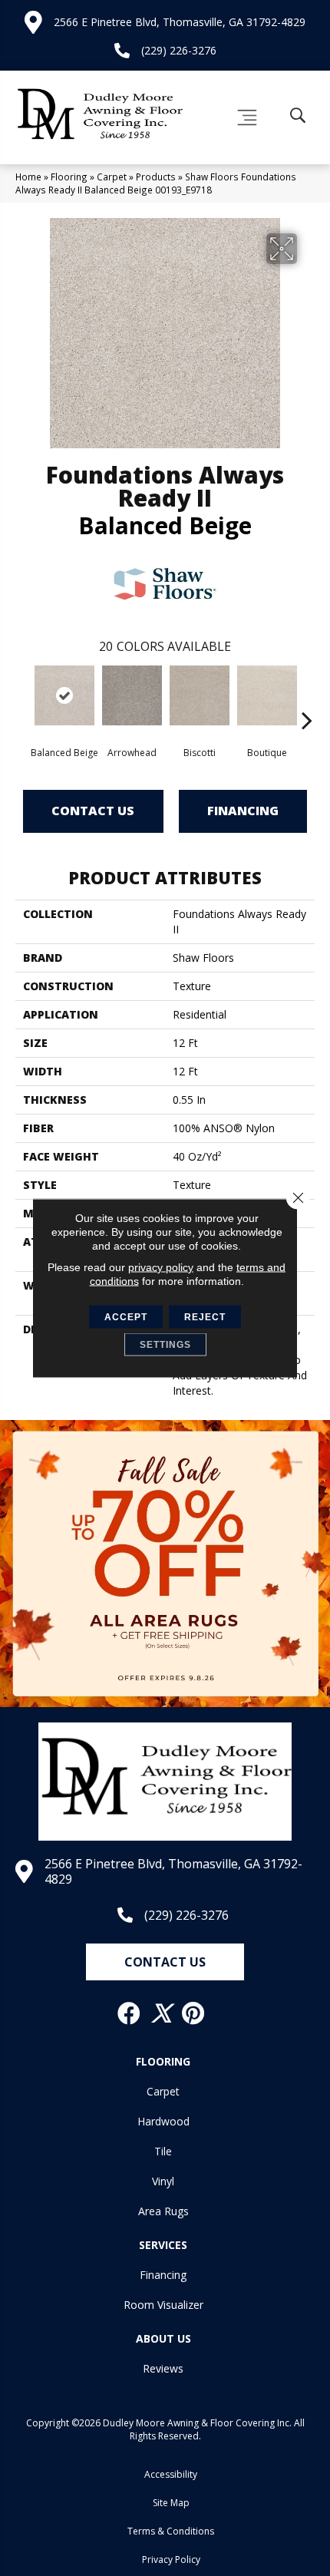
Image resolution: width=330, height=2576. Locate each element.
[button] (165, 1962)
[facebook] (130, 2013)
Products (156, 177)
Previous (23, 697)
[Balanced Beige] (64, 695)
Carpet (112, 177)
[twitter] (162, 2013)
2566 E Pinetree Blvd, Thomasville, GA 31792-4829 (180, 22)
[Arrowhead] (132, 695)
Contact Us (93, 811)
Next (307, 697)
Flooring (69, 177)
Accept (126, 1317)
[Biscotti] (200, 695)
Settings (165, 1345)
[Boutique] (267, 695)
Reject (205, 1317)
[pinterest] (194, 2013)
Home (28, 177)
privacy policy (161, 1267)
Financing (243, 811)
